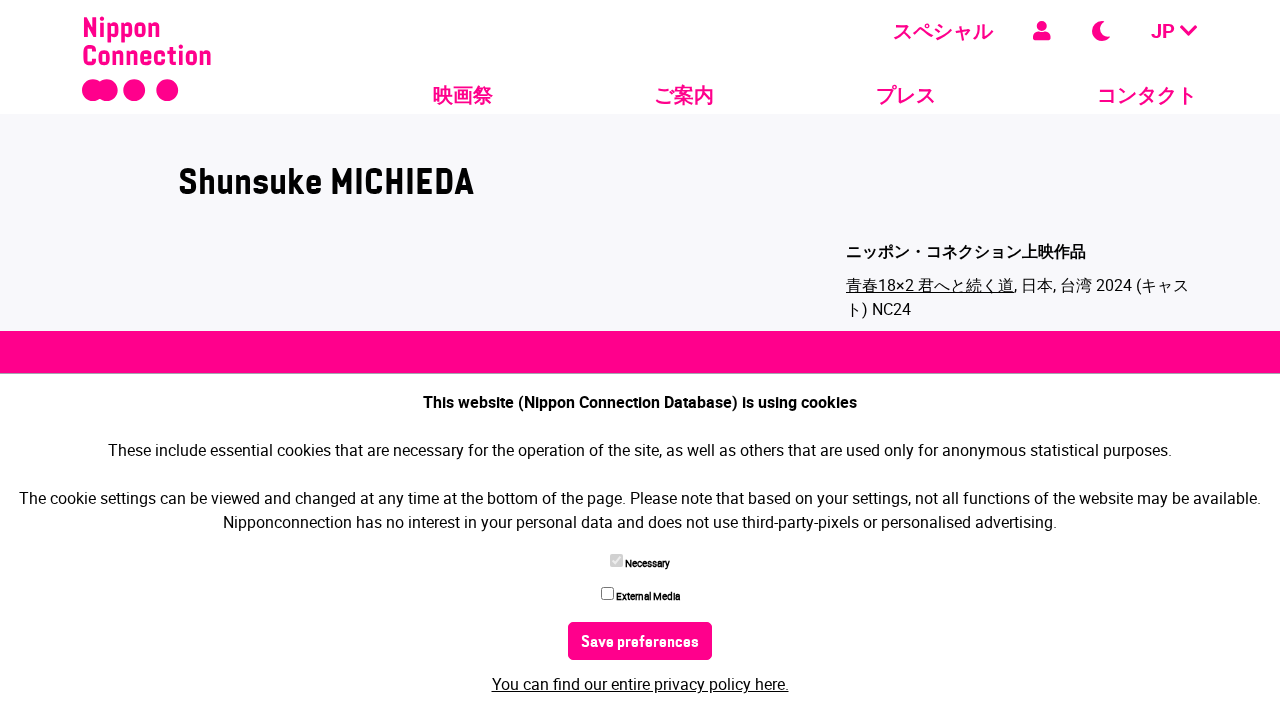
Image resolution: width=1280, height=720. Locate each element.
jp (1165, 30)
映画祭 (463, 94)
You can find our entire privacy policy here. (640, 684)
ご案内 (684, 94)
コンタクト (1147, 94)
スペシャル (943, 30)
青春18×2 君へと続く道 (930, 285)
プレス (906, 94)
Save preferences (640, 643)
